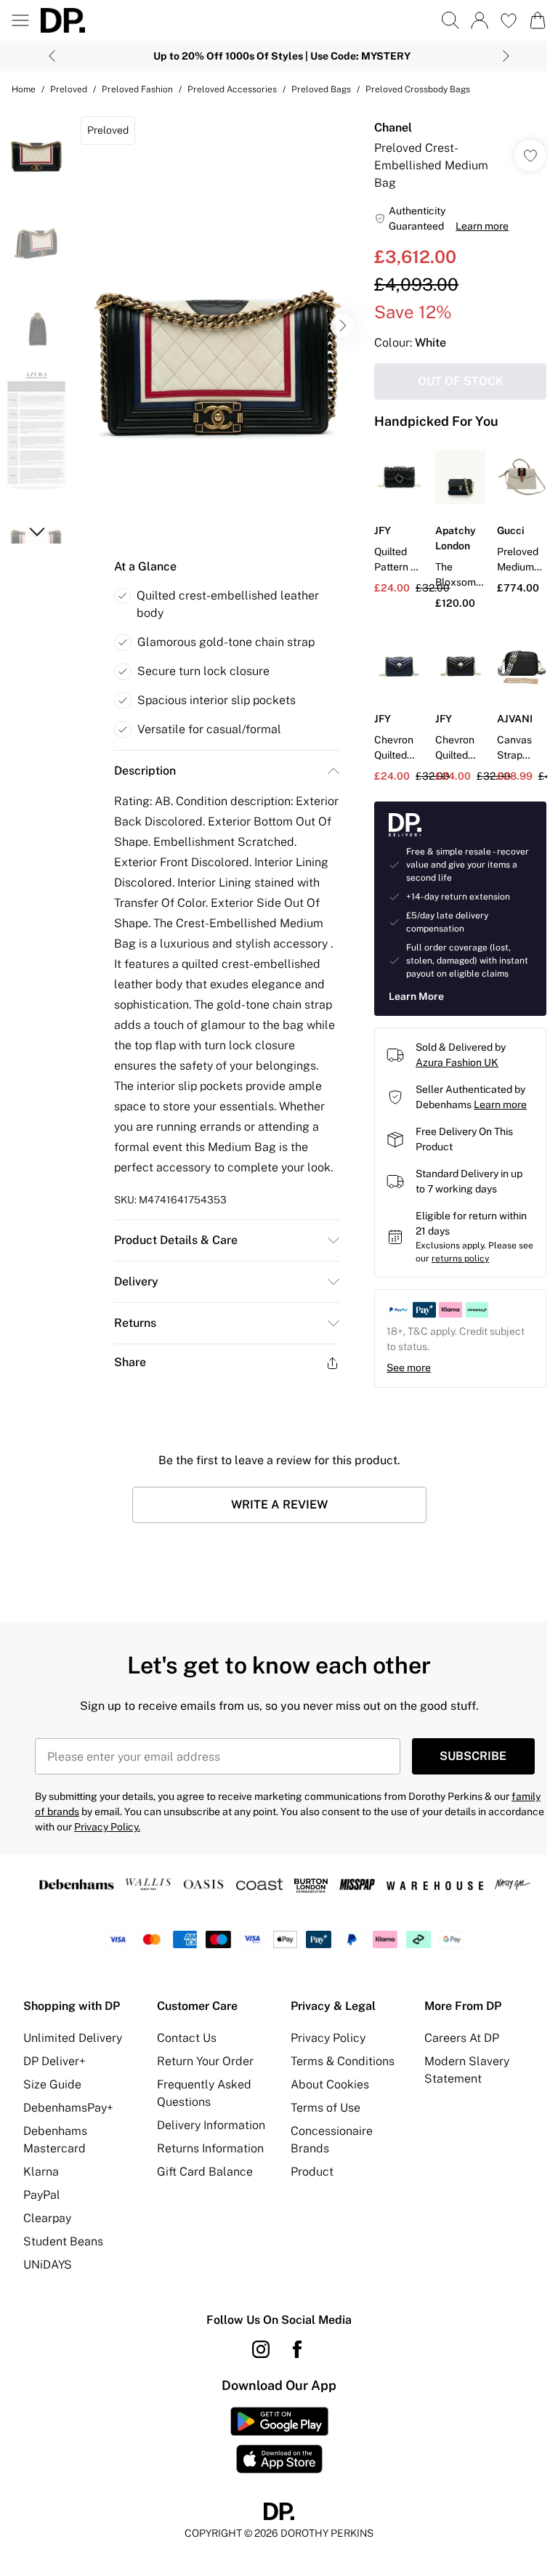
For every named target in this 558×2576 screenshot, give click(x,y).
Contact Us (187, 2038)
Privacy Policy (328, 2038)
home (24, 89)
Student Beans (63, 2241)
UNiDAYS (48, 2265)
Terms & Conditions (343, 2061)
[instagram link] (261, 2349)
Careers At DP (462, 2038)
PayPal (42, 2195)
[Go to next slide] (342, 326)
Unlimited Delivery (73, 2038)
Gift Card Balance (205, 2172)
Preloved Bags (321, 89)
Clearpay (47, 2218)
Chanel (393, 128)
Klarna (41, 2172)
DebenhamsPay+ (68, 2108)
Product (312, 2172)
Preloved (69, 89)
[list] (217, 326)
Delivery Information (211, 2125)
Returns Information (210, 2148)
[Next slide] (506, 56)
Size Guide (52, 2084)
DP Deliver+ (54, 2061)
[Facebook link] (297, 2349)
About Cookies (330, 2084)
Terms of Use (325, 2108)
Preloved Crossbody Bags (418, 89)
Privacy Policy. (107, 1827)
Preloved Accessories (232, 89)
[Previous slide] (52, 56)
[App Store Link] (279, 2440)
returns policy (460, 1259)
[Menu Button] (20, 20)
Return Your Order (205, 2061)
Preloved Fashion (137, 89)
